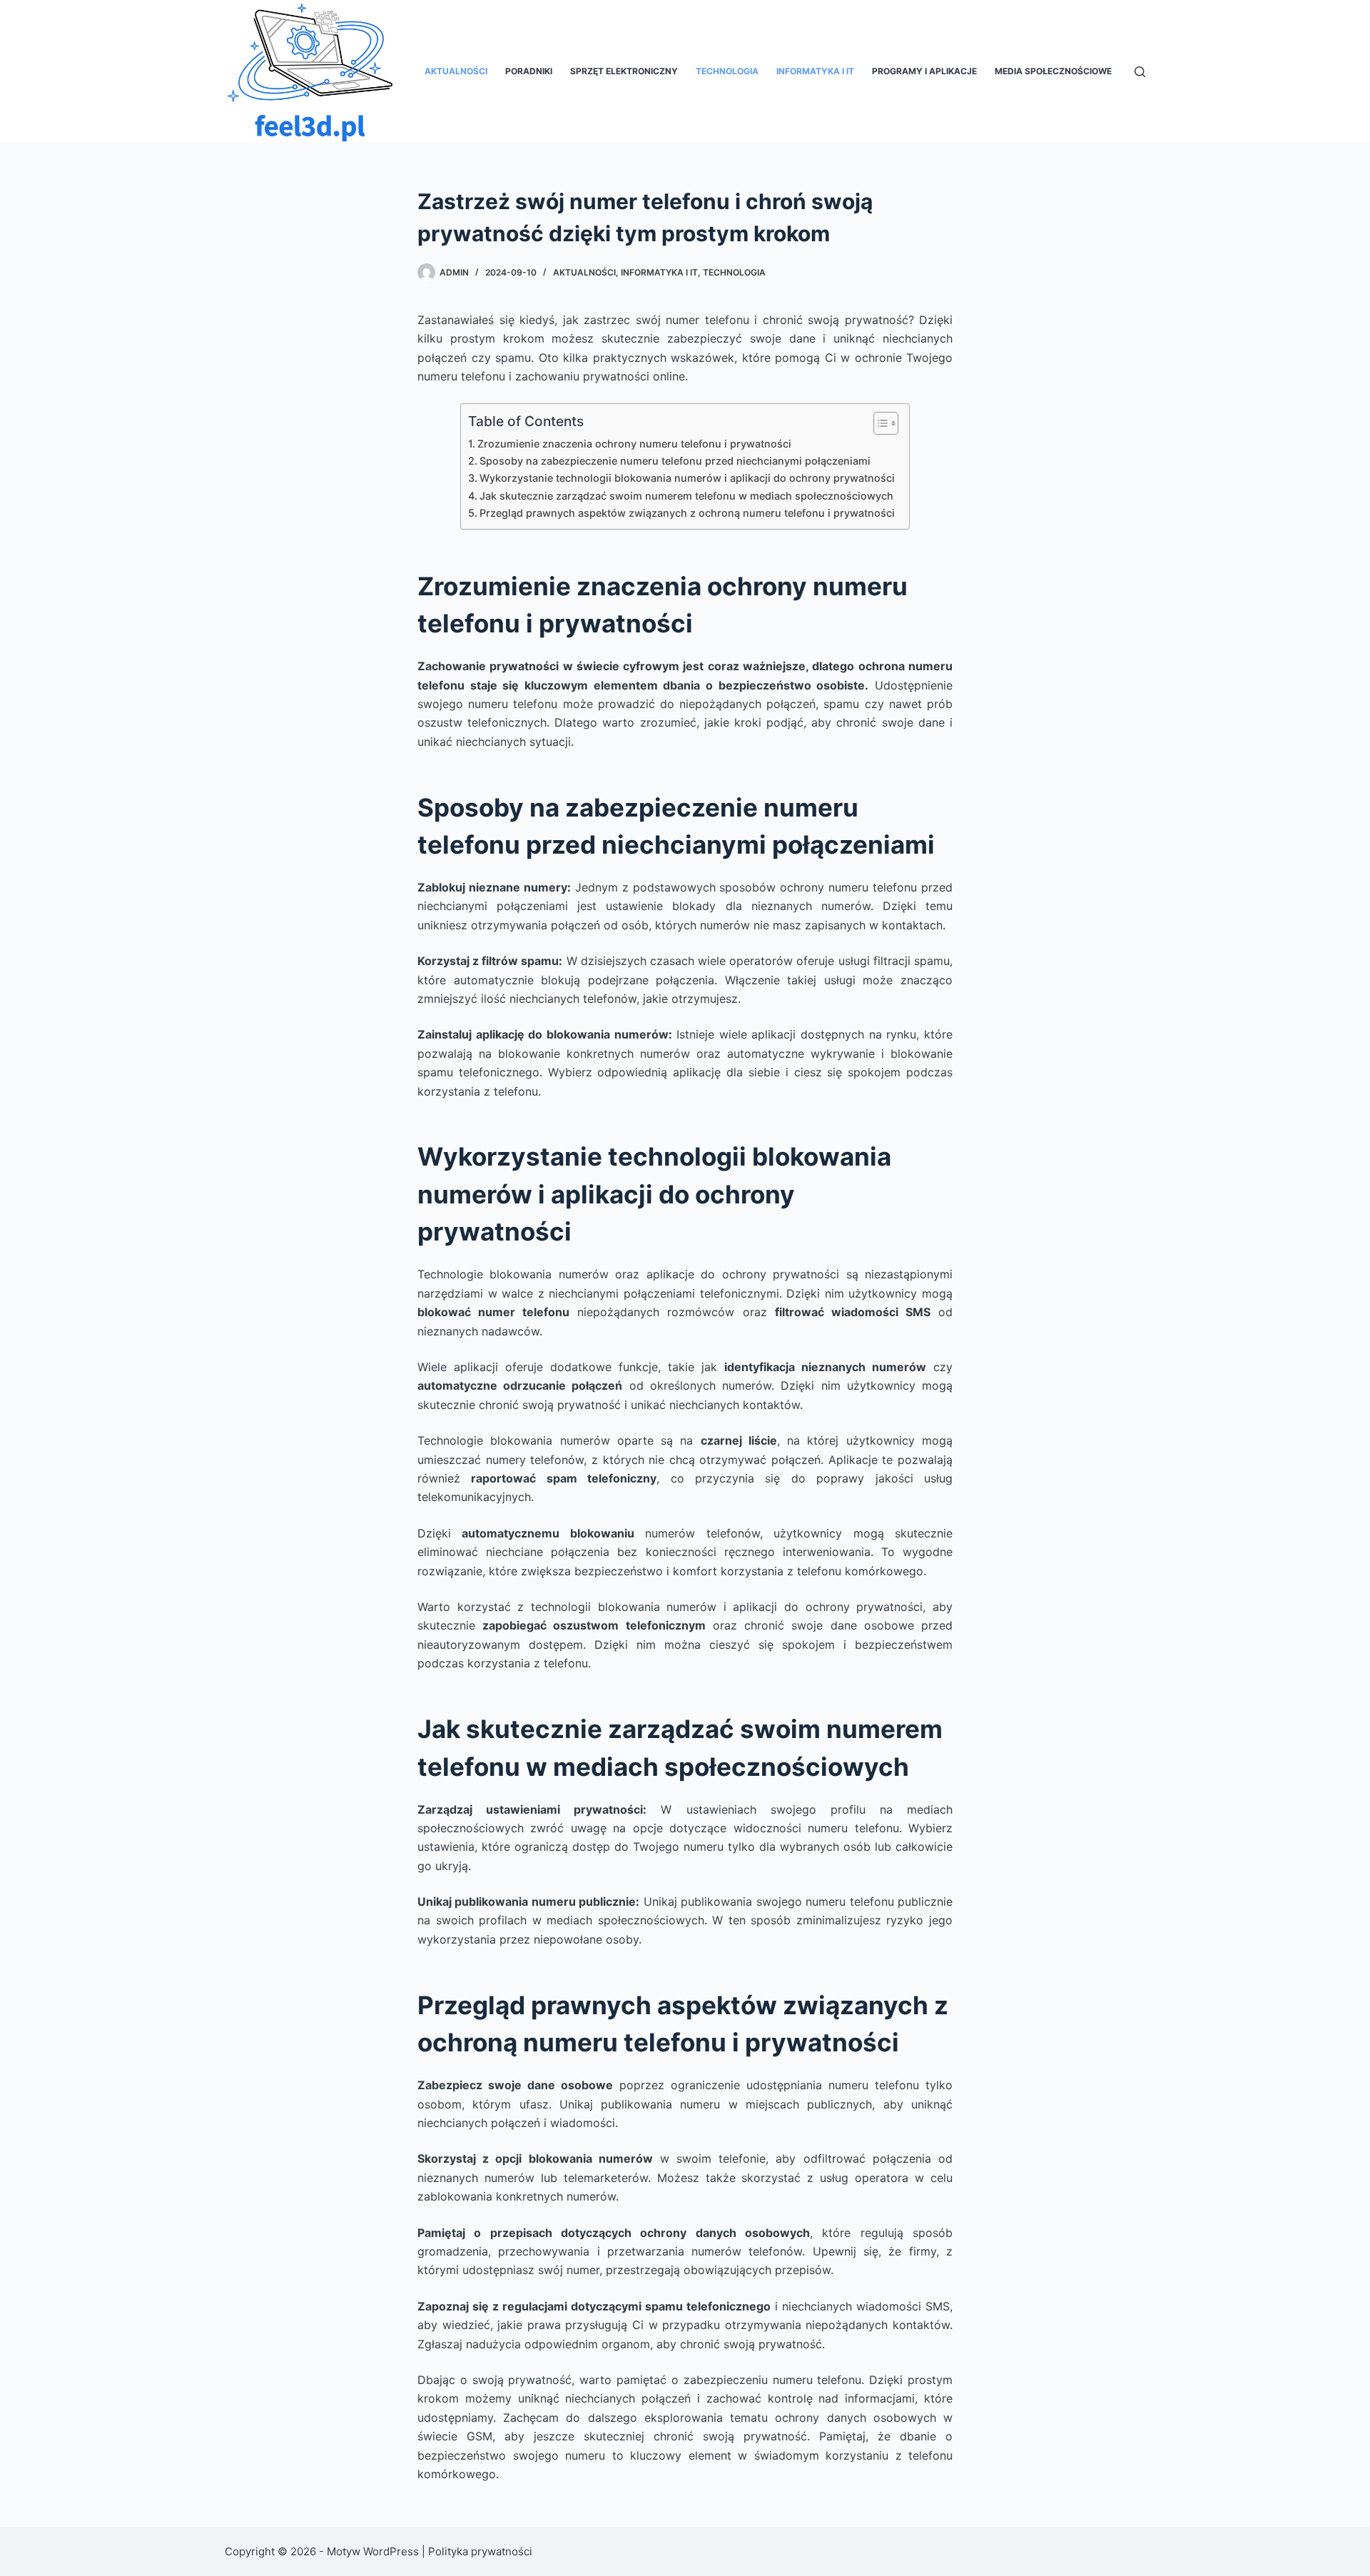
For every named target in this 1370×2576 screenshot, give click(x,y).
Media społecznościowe (1053, 71)
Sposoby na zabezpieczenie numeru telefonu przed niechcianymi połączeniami (675, 461)
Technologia (727, 71)
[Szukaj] (1140, 72)
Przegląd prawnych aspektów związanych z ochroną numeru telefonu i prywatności (687, 513)
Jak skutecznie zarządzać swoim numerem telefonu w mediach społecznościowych (686, 496)
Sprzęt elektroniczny (624, 71)
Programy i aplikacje (924, 71)
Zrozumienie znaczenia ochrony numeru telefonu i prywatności (634, 444)
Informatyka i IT (815, 71)
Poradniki (529, 71)
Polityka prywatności (480, 2551)
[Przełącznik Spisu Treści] (879, 423)
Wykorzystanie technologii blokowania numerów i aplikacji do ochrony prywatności (687, 478)
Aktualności (456, 71)
